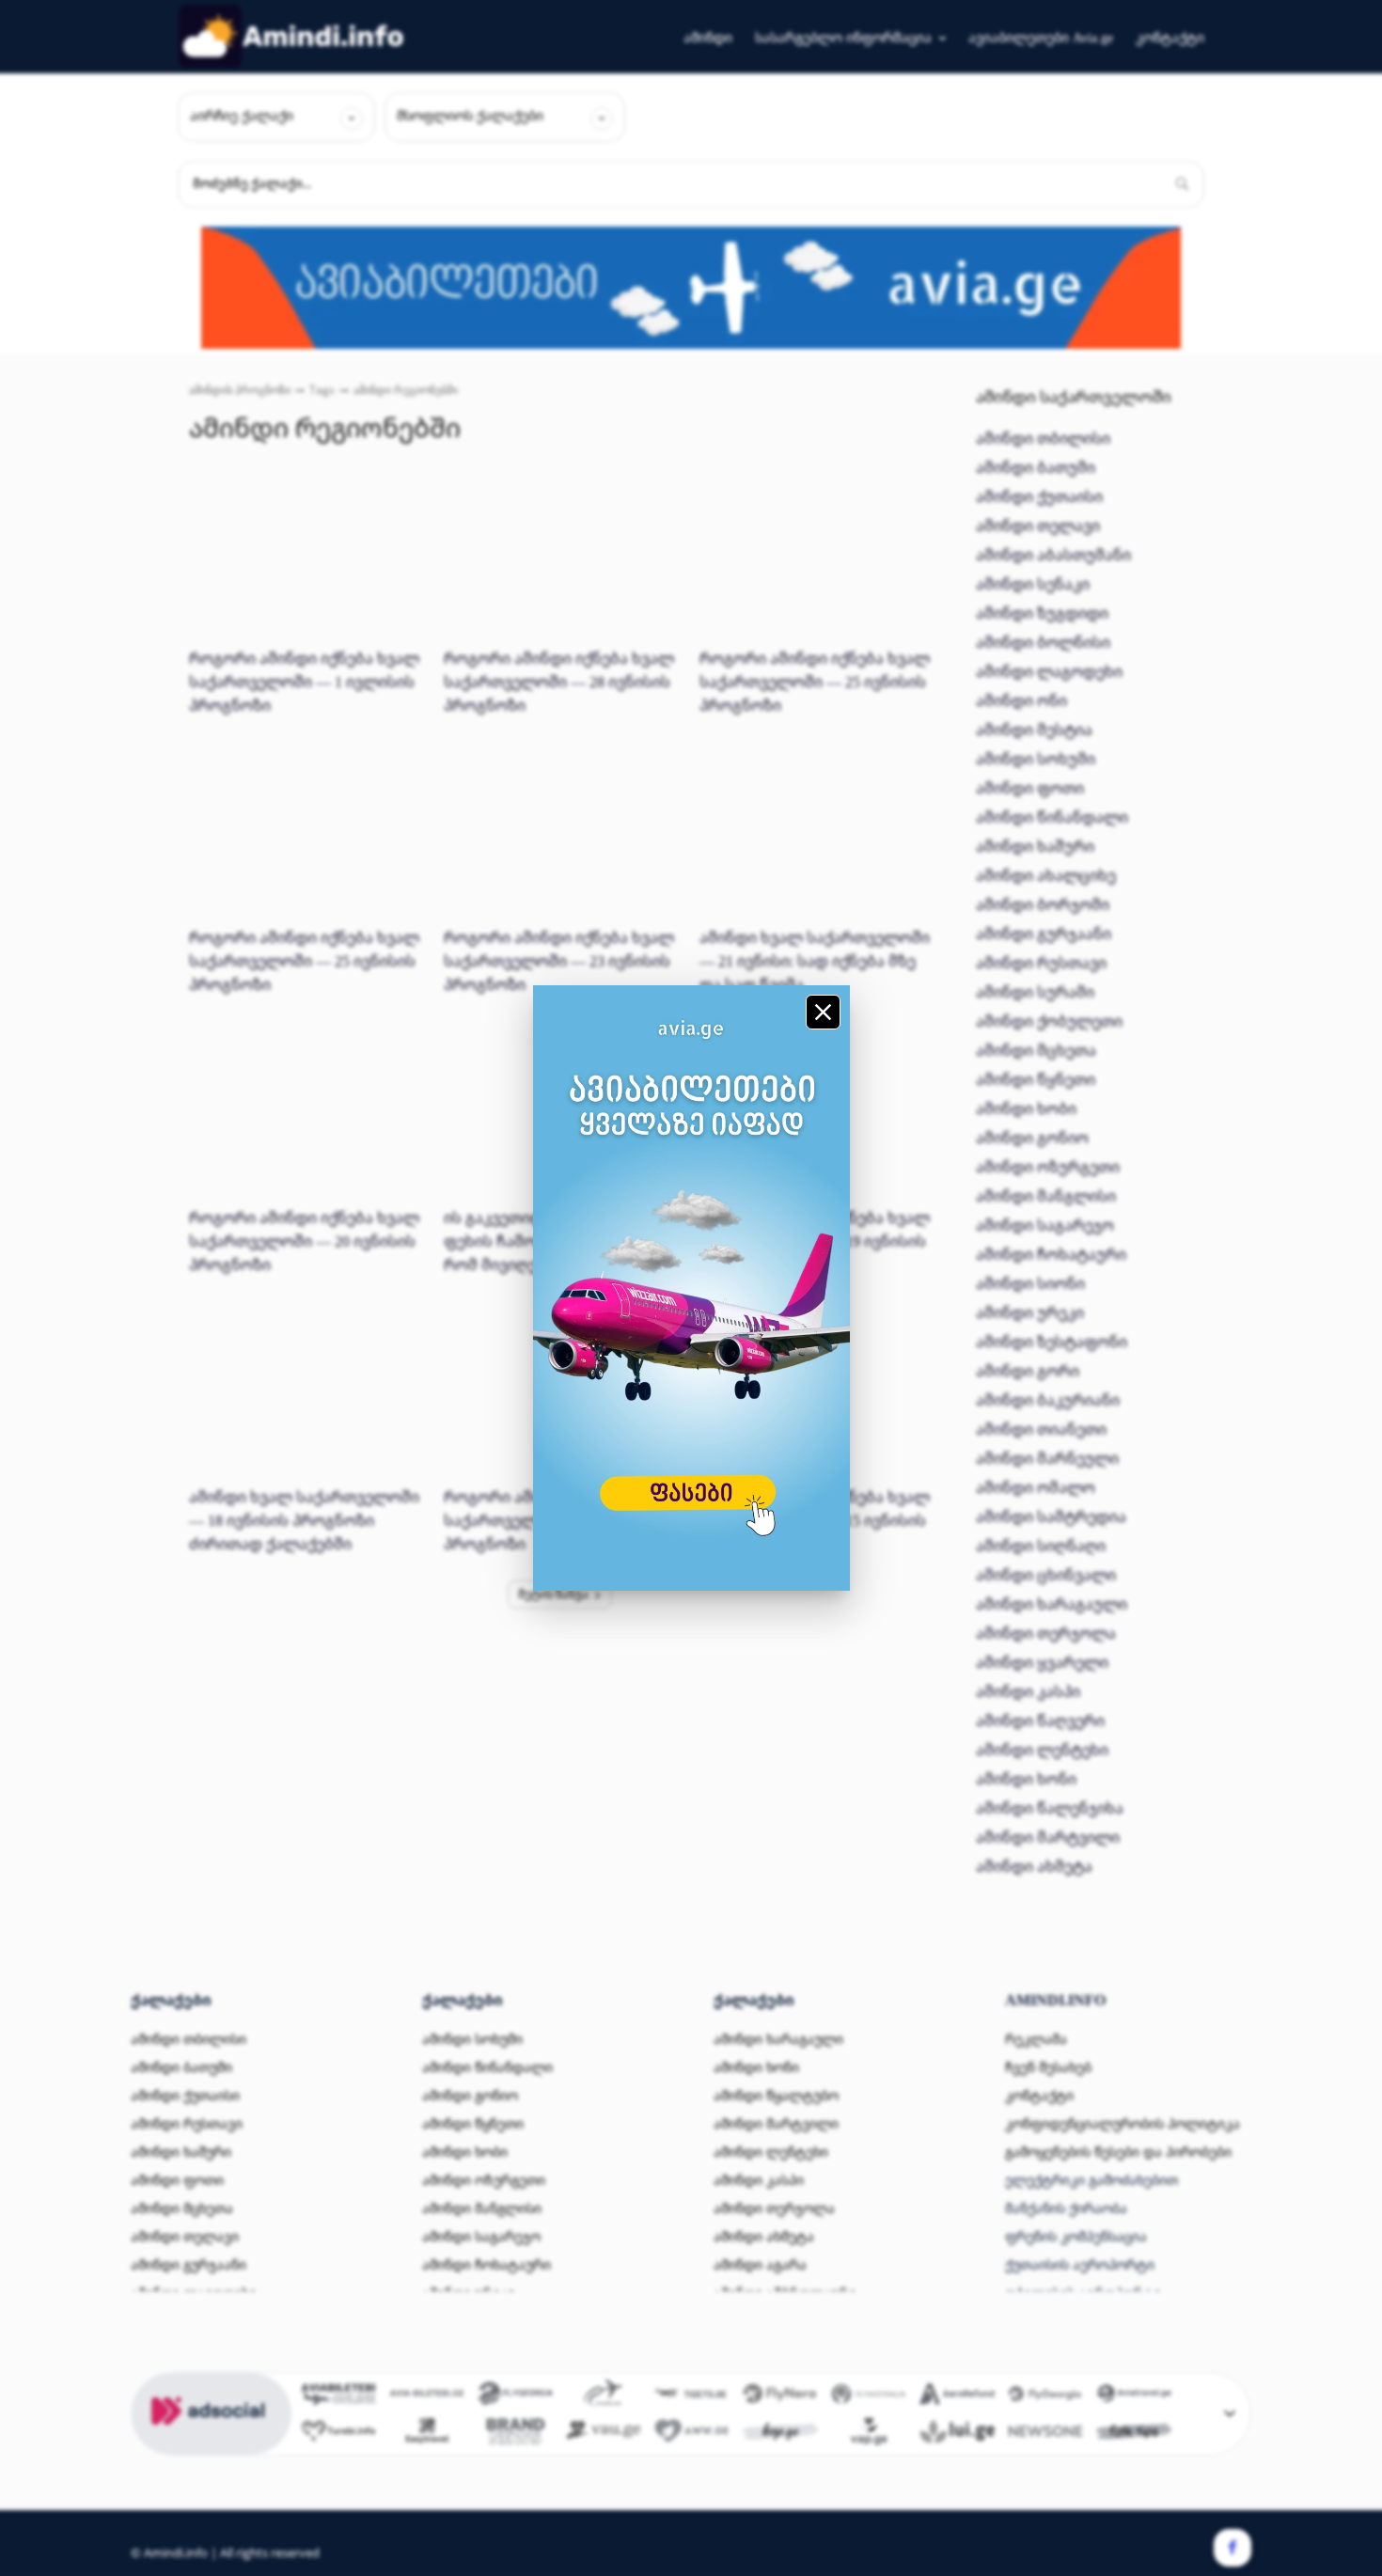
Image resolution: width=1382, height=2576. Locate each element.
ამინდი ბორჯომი (1043, 904)
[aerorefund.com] (957, 2396)
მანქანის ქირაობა (1066, 2208)
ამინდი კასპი (1028, 1691)
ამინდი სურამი (1035, 992)
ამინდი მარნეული (1047, 1458)
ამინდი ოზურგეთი (1048, 1167)
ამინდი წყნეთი (1036, 1079)
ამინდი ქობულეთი (1049, 1021)
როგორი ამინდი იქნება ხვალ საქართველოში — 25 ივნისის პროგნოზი (815, 682)
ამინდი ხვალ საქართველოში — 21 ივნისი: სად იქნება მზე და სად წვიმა (815, 961)
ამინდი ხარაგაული (1052, 1604)
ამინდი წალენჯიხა (1050, 1808)
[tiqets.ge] (692, 2396)
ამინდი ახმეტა (1034, 1866)
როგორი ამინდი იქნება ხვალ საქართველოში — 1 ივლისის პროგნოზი (304, 682)
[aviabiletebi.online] (338, 2396)
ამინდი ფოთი (1030, 788)
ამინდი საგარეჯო (1045, 1225)
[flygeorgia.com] (1045, 2396)
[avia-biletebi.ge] (427, 2396)
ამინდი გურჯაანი (1044, 934)
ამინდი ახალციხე (1046, 875)
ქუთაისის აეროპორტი (1080, 2264)
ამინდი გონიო (1032, 1138)
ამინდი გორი (1028, 1371)
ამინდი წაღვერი (1040, 1720)
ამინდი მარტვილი (1048, 1837)
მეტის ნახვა (553, 1594)
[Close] (823, 1012)
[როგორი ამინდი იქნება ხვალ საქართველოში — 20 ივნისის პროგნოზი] (305, 1117)
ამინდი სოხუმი (1036, 759)
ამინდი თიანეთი (1041, 1429)
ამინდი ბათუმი (1036, 467)
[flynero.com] (780, 2396)
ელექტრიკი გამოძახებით (1091, 2180)
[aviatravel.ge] (1134, 2396)
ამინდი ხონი (1026, 1779)
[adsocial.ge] (212, 2445)
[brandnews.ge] (515, 2434)
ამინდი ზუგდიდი (1042, 613)
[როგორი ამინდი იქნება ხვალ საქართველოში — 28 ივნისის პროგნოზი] (559, 558)
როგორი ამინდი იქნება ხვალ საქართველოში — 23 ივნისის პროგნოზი (559, 961)
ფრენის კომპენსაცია (1076, 2236)
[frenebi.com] (604, 2396)
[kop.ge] (780, 2434)
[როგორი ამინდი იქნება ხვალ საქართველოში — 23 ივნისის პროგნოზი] (559, 838)
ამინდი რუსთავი (1041, 963)
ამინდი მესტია (1034, 730)
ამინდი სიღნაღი (1041, 1546)
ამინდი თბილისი (1043, 438)
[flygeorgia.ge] (515, 2396)
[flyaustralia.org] (869, 2396)
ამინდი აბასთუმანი (1053, 555)
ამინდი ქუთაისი (1039, 496)
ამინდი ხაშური (1035, 846)
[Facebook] (1233, 2548)
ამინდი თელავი (1038, 526)
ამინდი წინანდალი (1052, 817)
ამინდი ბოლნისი (1043, 642)
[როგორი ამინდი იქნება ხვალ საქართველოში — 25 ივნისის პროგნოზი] (815, 558)
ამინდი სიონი (1030, 1283)
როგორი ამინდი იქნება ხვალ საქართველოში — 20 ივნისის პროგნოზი (304, 1241)
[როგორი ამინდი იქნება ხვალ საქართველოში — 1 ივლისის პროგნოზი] (305, 558)
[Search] (1182, 184)
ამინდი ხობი (1026, 1108)
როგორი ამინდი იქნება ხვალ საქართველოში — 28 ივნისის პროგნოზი (559, 682)
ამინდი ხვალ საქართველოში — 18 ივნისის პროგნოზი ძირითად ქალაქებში (304, 1520)
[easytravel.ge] (427, 2434)
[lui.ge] (957, 2434)
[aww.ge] (692, 2434)
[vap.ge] (869, 2434)
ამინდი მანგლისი (1046, 1196)
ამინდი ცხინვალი (1046, 1575)
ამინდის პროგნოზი (240, 390)
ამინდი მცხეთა (1036, 1050)
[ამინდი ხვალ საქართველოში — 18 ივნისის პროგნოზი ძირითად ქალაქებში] (305, 1397)
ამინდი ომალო (1036, 1487)
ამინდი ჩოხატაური (1051, 1254)
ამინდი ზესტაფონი (1052, 1342)
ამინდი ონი (1021, 700)
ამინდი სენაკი (1033, 584)
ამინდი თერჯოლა (1046, 1633)
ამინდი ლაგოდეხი (1049, 671)
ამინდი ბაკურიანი (1048, 1400)
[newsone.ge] (1045, 2434)
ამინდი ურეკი (1030, 1312)
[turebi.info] (338, 2434)
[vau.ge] (604, 2434)
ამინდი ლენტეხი (1042, 1750)
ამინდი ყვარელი (1042, 1662)
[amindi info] (292, 37)
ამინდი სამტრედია (1051, 1516)
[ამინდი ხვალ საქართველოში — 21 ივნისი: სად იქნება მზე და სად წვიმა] (815, 838)
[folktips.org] (1134, 2434)
